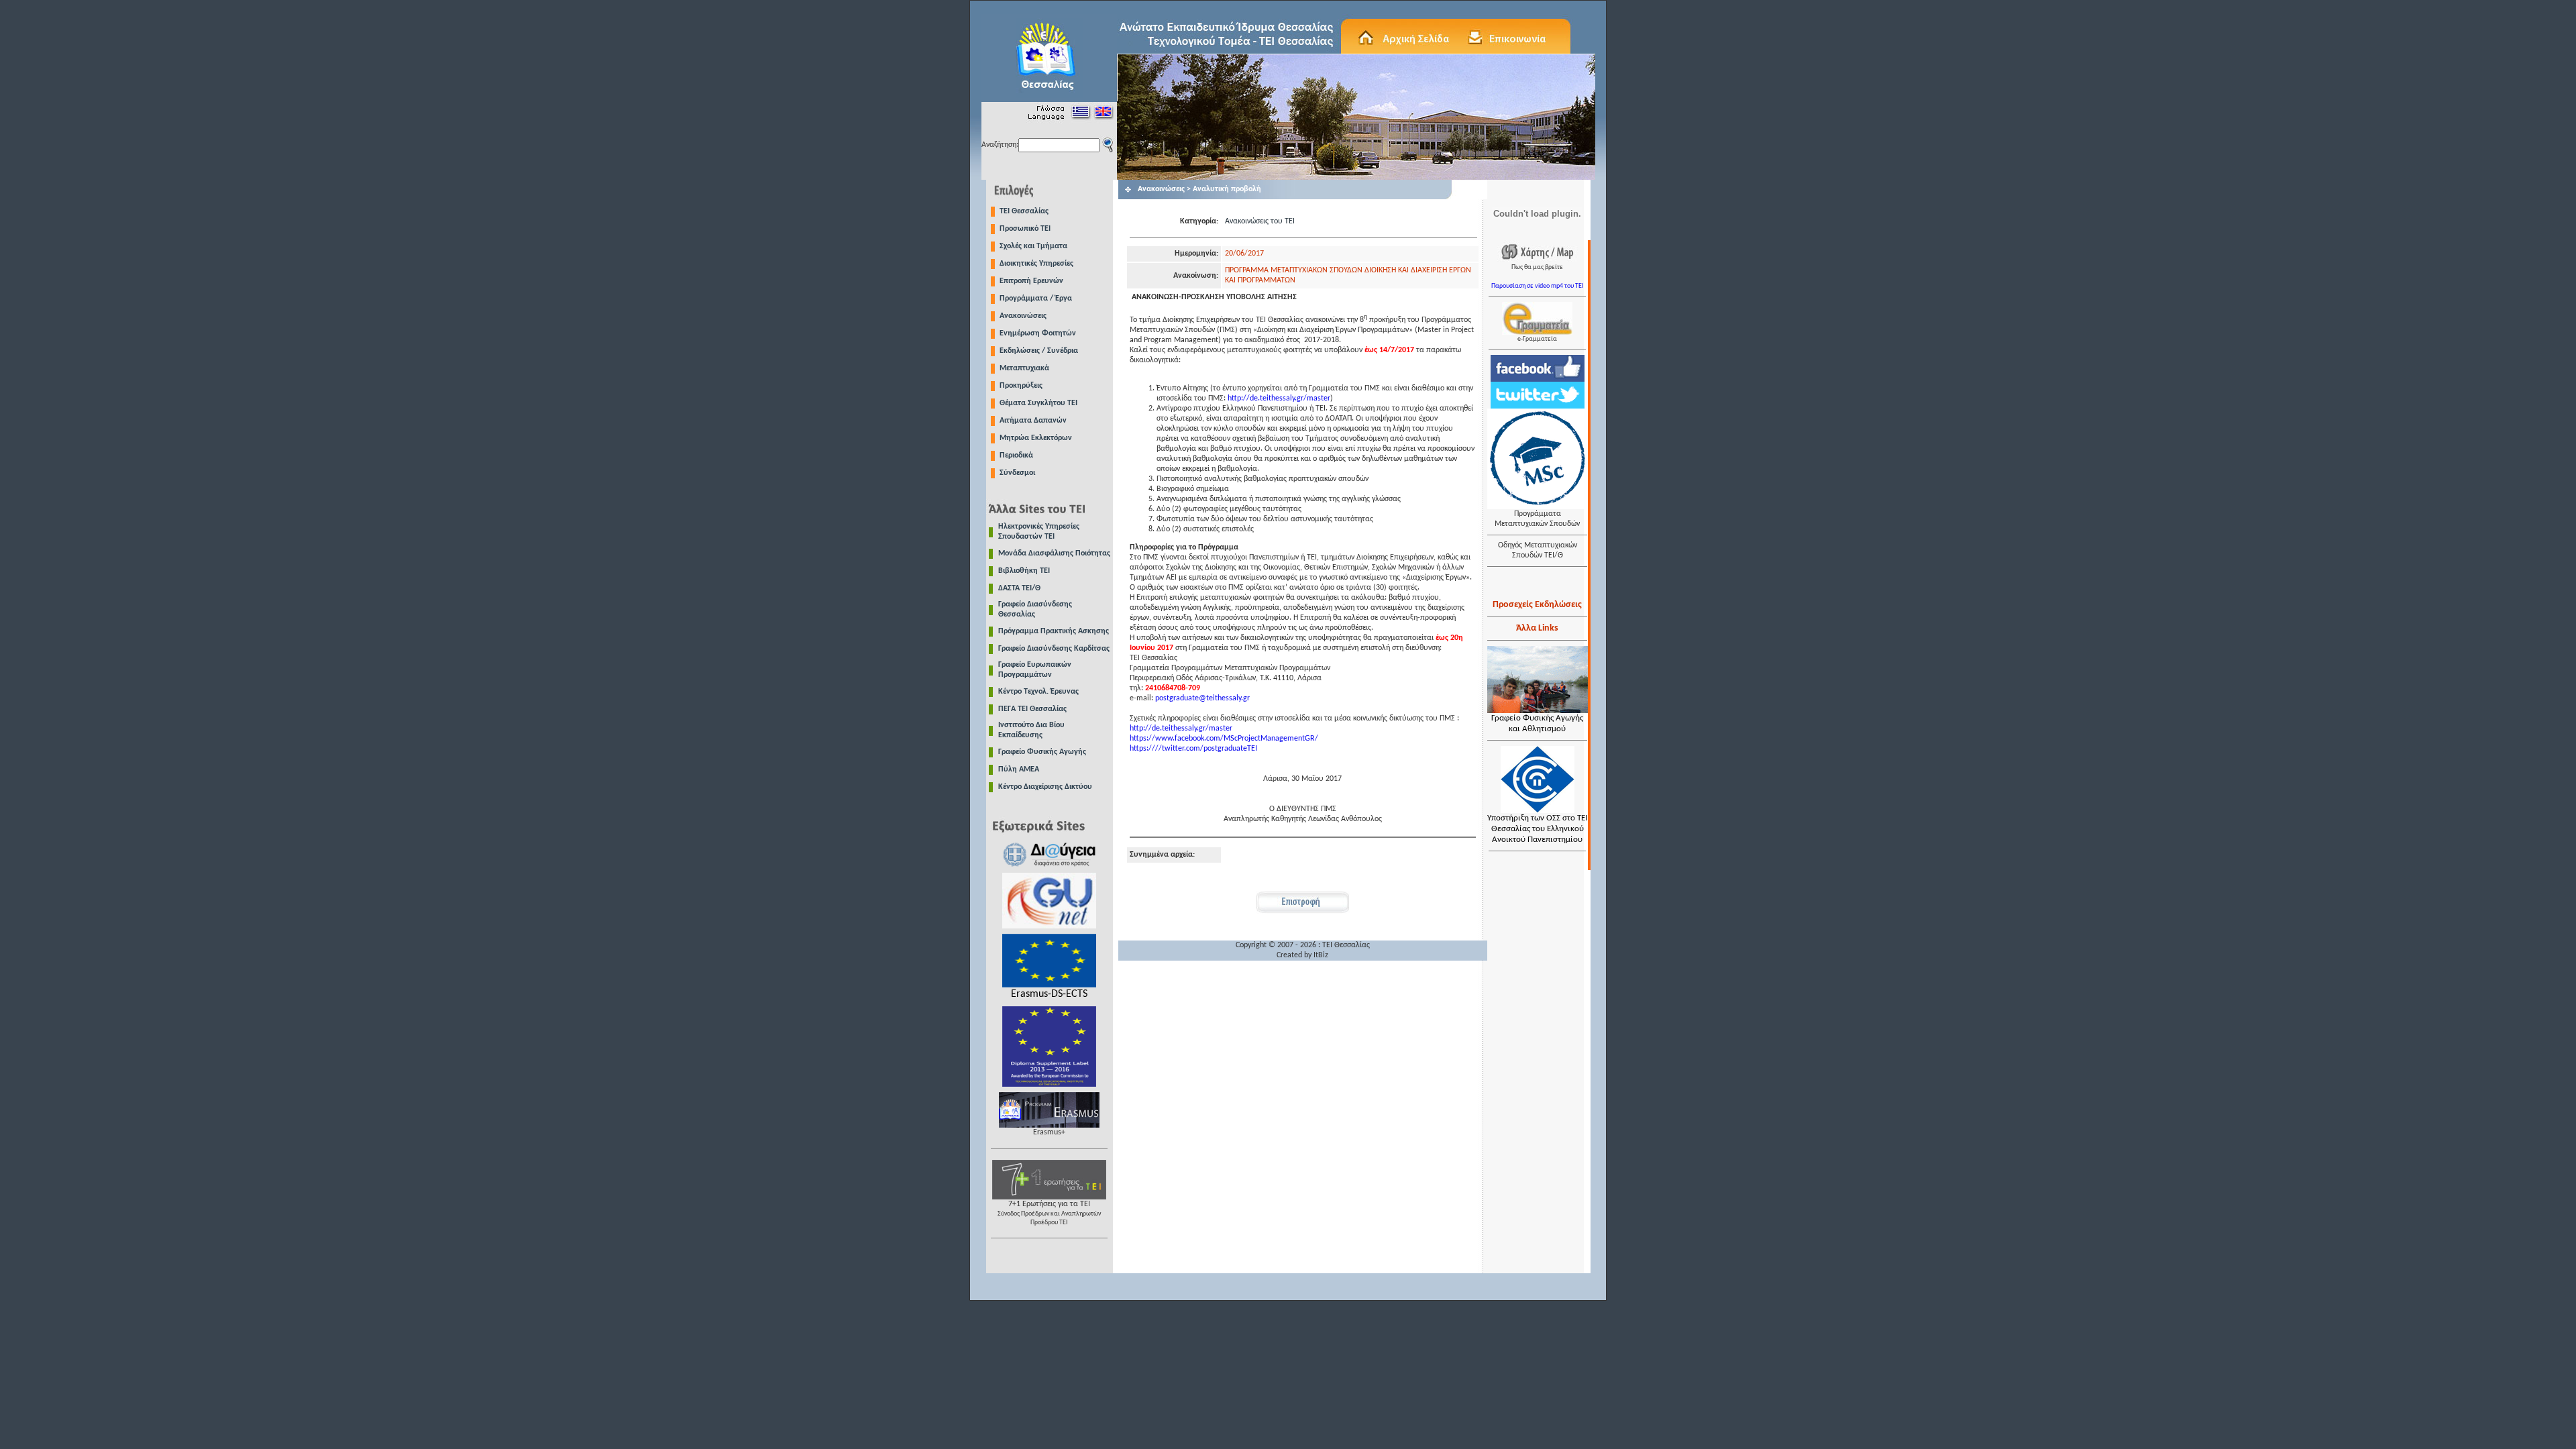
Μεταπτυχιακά (1024, 368)
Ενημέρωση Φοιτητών (1038, 333)
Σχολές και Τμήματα (1033, 246)
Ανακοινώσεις (1023, 316)
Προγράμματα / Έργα (1036, 299)
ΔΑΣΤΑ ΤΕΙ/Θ (1019, 588)
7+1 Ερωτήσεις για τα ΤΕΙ (1049, 1213)
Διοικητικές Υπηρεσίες (1036, 264)
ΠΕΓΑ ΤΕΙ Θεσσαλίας (1032, 709)
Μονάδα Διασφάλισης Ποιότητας (1054, 553)
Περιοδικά (1016, 455)
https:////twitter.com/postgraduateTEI (1193, 749)
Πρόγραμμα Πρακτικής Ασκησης (1054, 631)
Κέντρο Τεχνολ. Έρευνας (1038, 692)
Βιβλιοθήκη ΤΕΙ (1024, 571)
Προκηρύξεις (1021, 386)
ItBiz (1321, 955)
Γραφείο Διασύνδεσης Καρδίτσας (1054, 649)
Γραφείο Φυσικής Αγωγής (1042, 752)
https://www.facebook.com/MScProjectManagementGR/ (1224, 739)
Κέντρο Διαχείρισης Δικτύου (1045, 787)
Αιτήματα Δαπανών (1033, 421)
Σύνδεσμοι (1017, 473)
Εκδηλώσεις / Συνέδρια (1039, 351)
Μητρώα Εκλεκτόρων (1036, 438)
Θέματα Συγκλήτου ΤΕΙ (1038, 403)
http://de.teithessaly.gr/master (1279, 398)
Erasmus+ (1049, 1132)
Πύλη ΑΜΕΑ (1019, 769)
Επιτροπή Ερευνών (1031, 281)
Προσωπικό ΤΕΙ (1025, 229)
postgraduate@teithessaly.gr (1202, 698)
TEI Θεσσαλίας (1024, 211)
